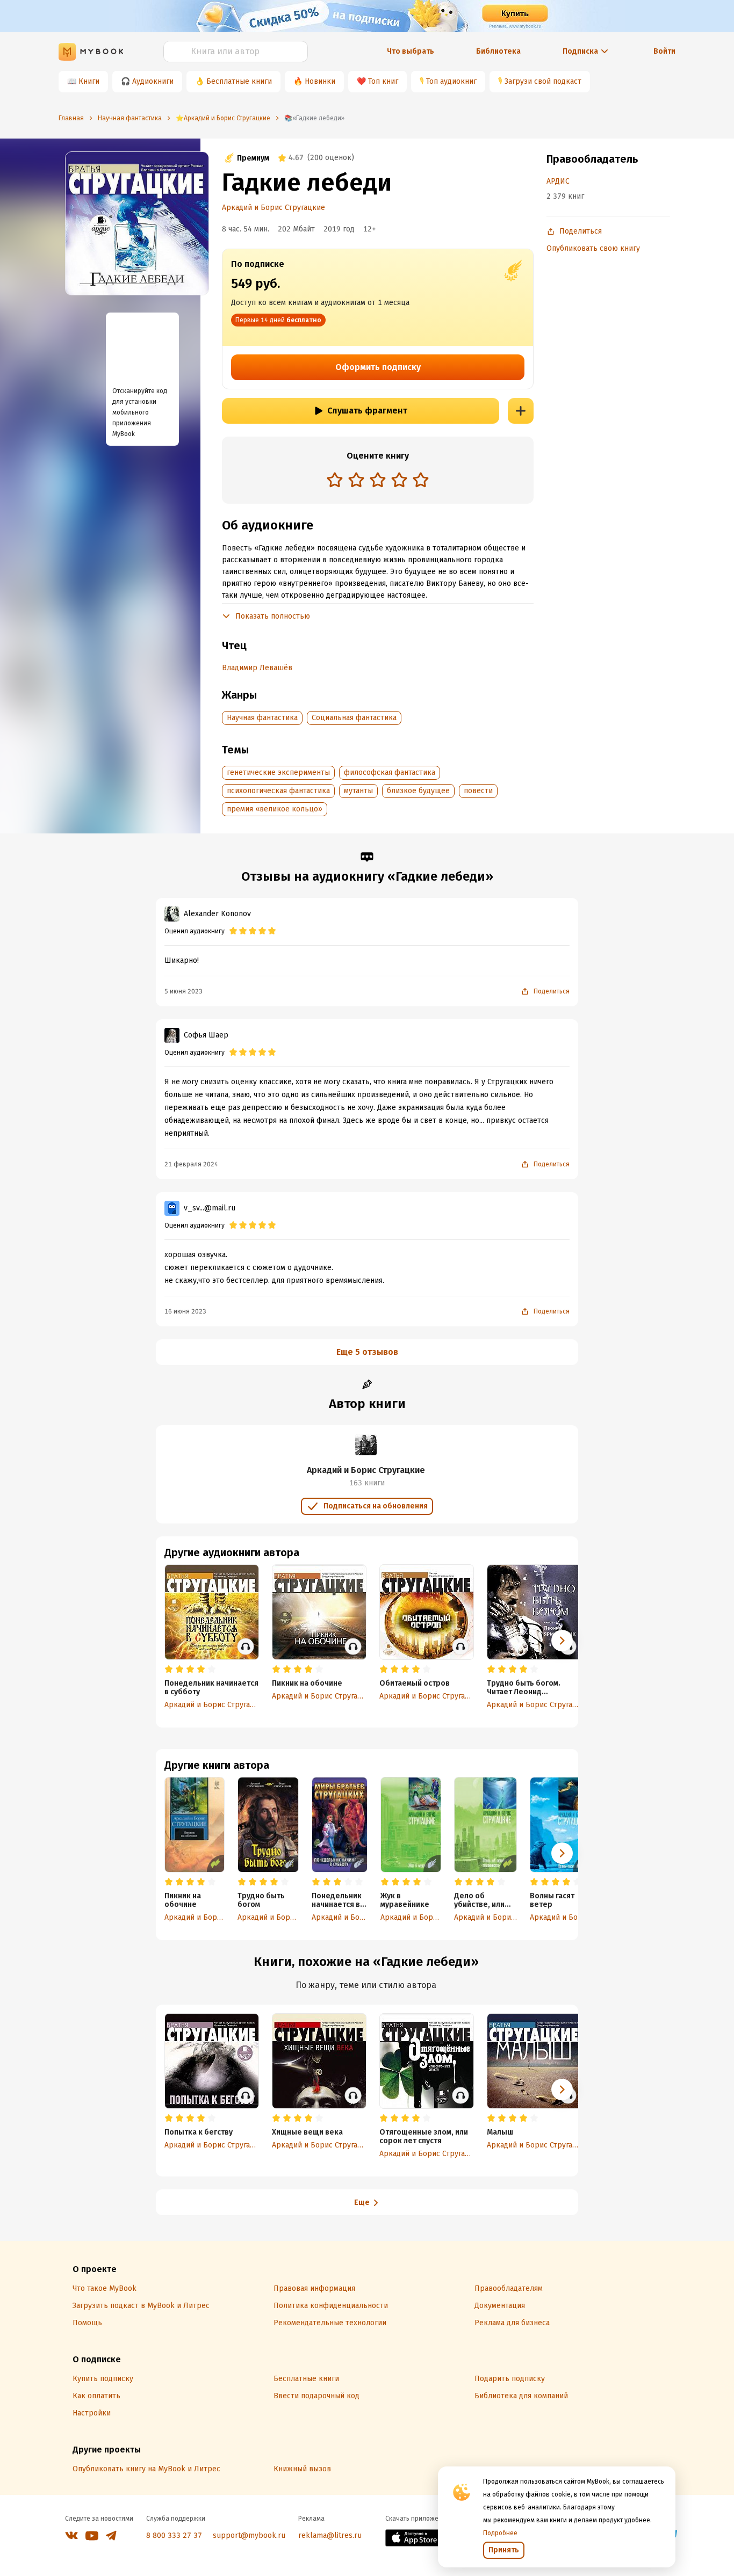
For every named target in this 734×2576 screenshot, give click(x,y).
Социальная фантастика (354, 718)
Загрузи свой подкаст (543, 81)
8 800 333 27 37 (174, 2535)
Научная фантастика (262, 718)
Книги (89, 81)
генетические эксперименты (278, 772)
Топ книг (383, 81)
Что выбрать (411, 51)
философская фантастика (390, 772)
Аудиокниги (153, 81)
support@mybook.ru (249, 2535)
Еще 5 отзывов (367, 1352)
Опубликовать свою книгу (593, 248)
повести (478, 791)
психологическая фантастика (278, 791)
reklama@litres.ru (330, 2535)
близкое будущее (418, 791)
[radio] (335, 480)
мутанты (358, 791)
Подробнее (500, 2533)
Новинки (320, 81)
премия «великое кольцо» (275, 809)
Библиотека (498, 51)
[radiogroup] (378, 481)
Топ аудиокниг (451, 81)
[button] (562, 1853)
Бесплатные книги (239, 81)
